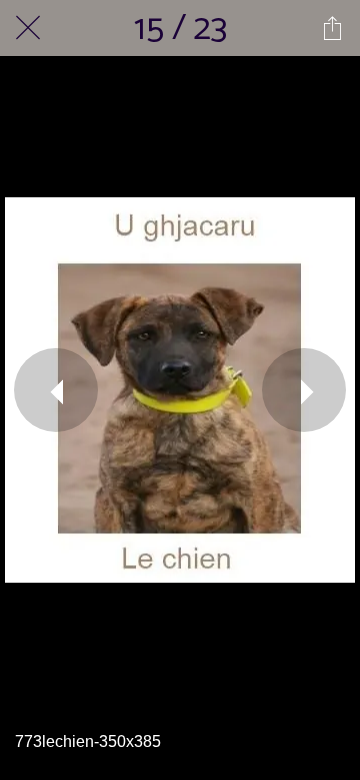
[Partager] (332, 28)
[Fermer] (28, 28)
